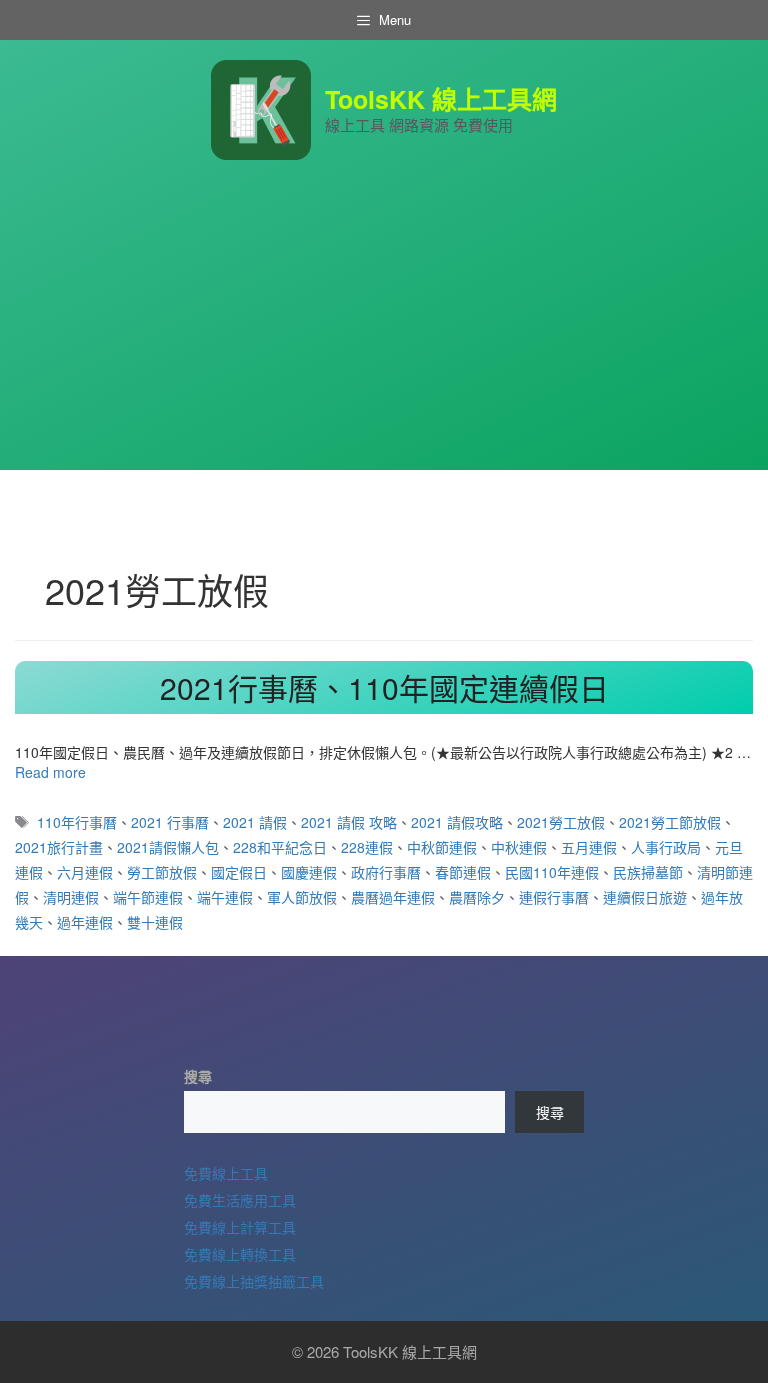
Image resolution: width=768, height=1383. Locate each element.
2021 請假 (255, 822)
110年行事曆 (77, 822)
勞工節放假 (162, 872)
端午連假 (225, 897)
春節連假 (463, 872)
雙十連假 (155, 922)
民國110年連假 (552, 872)
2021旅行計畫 (59, 847)
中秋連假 (519, 847)
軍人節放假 (302, 897)
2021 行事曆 (170, 822)
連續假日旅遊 (645, 897)
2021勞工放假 (561, 822)
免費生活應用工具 (240, 1200)
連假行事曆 (554, 897)
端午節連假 (148, 897)
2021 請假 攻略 (349, 822)
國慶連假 (309, 872)
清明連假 (71, 897)
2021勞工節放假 (670, 822)
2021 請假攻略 (457, 822)
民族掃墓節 (648, 872)
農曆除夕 (477, 897)
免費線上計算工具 (240, 1227)
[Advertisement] (384, 330)
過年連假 (85, 922)
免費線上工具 (226, 1173)
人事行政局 (666, 847)
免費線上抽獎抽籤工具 (254, 1281)
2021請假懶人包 (168, 847)
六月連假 (85, 872)
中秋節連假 (442, 847)
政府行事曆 (386, 872)
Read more (50, 772)
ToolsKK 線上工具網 (441, 99)
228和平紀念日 (280, 847)
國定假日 (239, 872)
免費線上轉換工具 (240, 1254)
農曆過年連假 (393, 897)
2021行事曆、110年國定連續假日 (384, 687)
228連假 (367, 847)
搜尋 (198, 1076)
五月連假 (589, 847)
